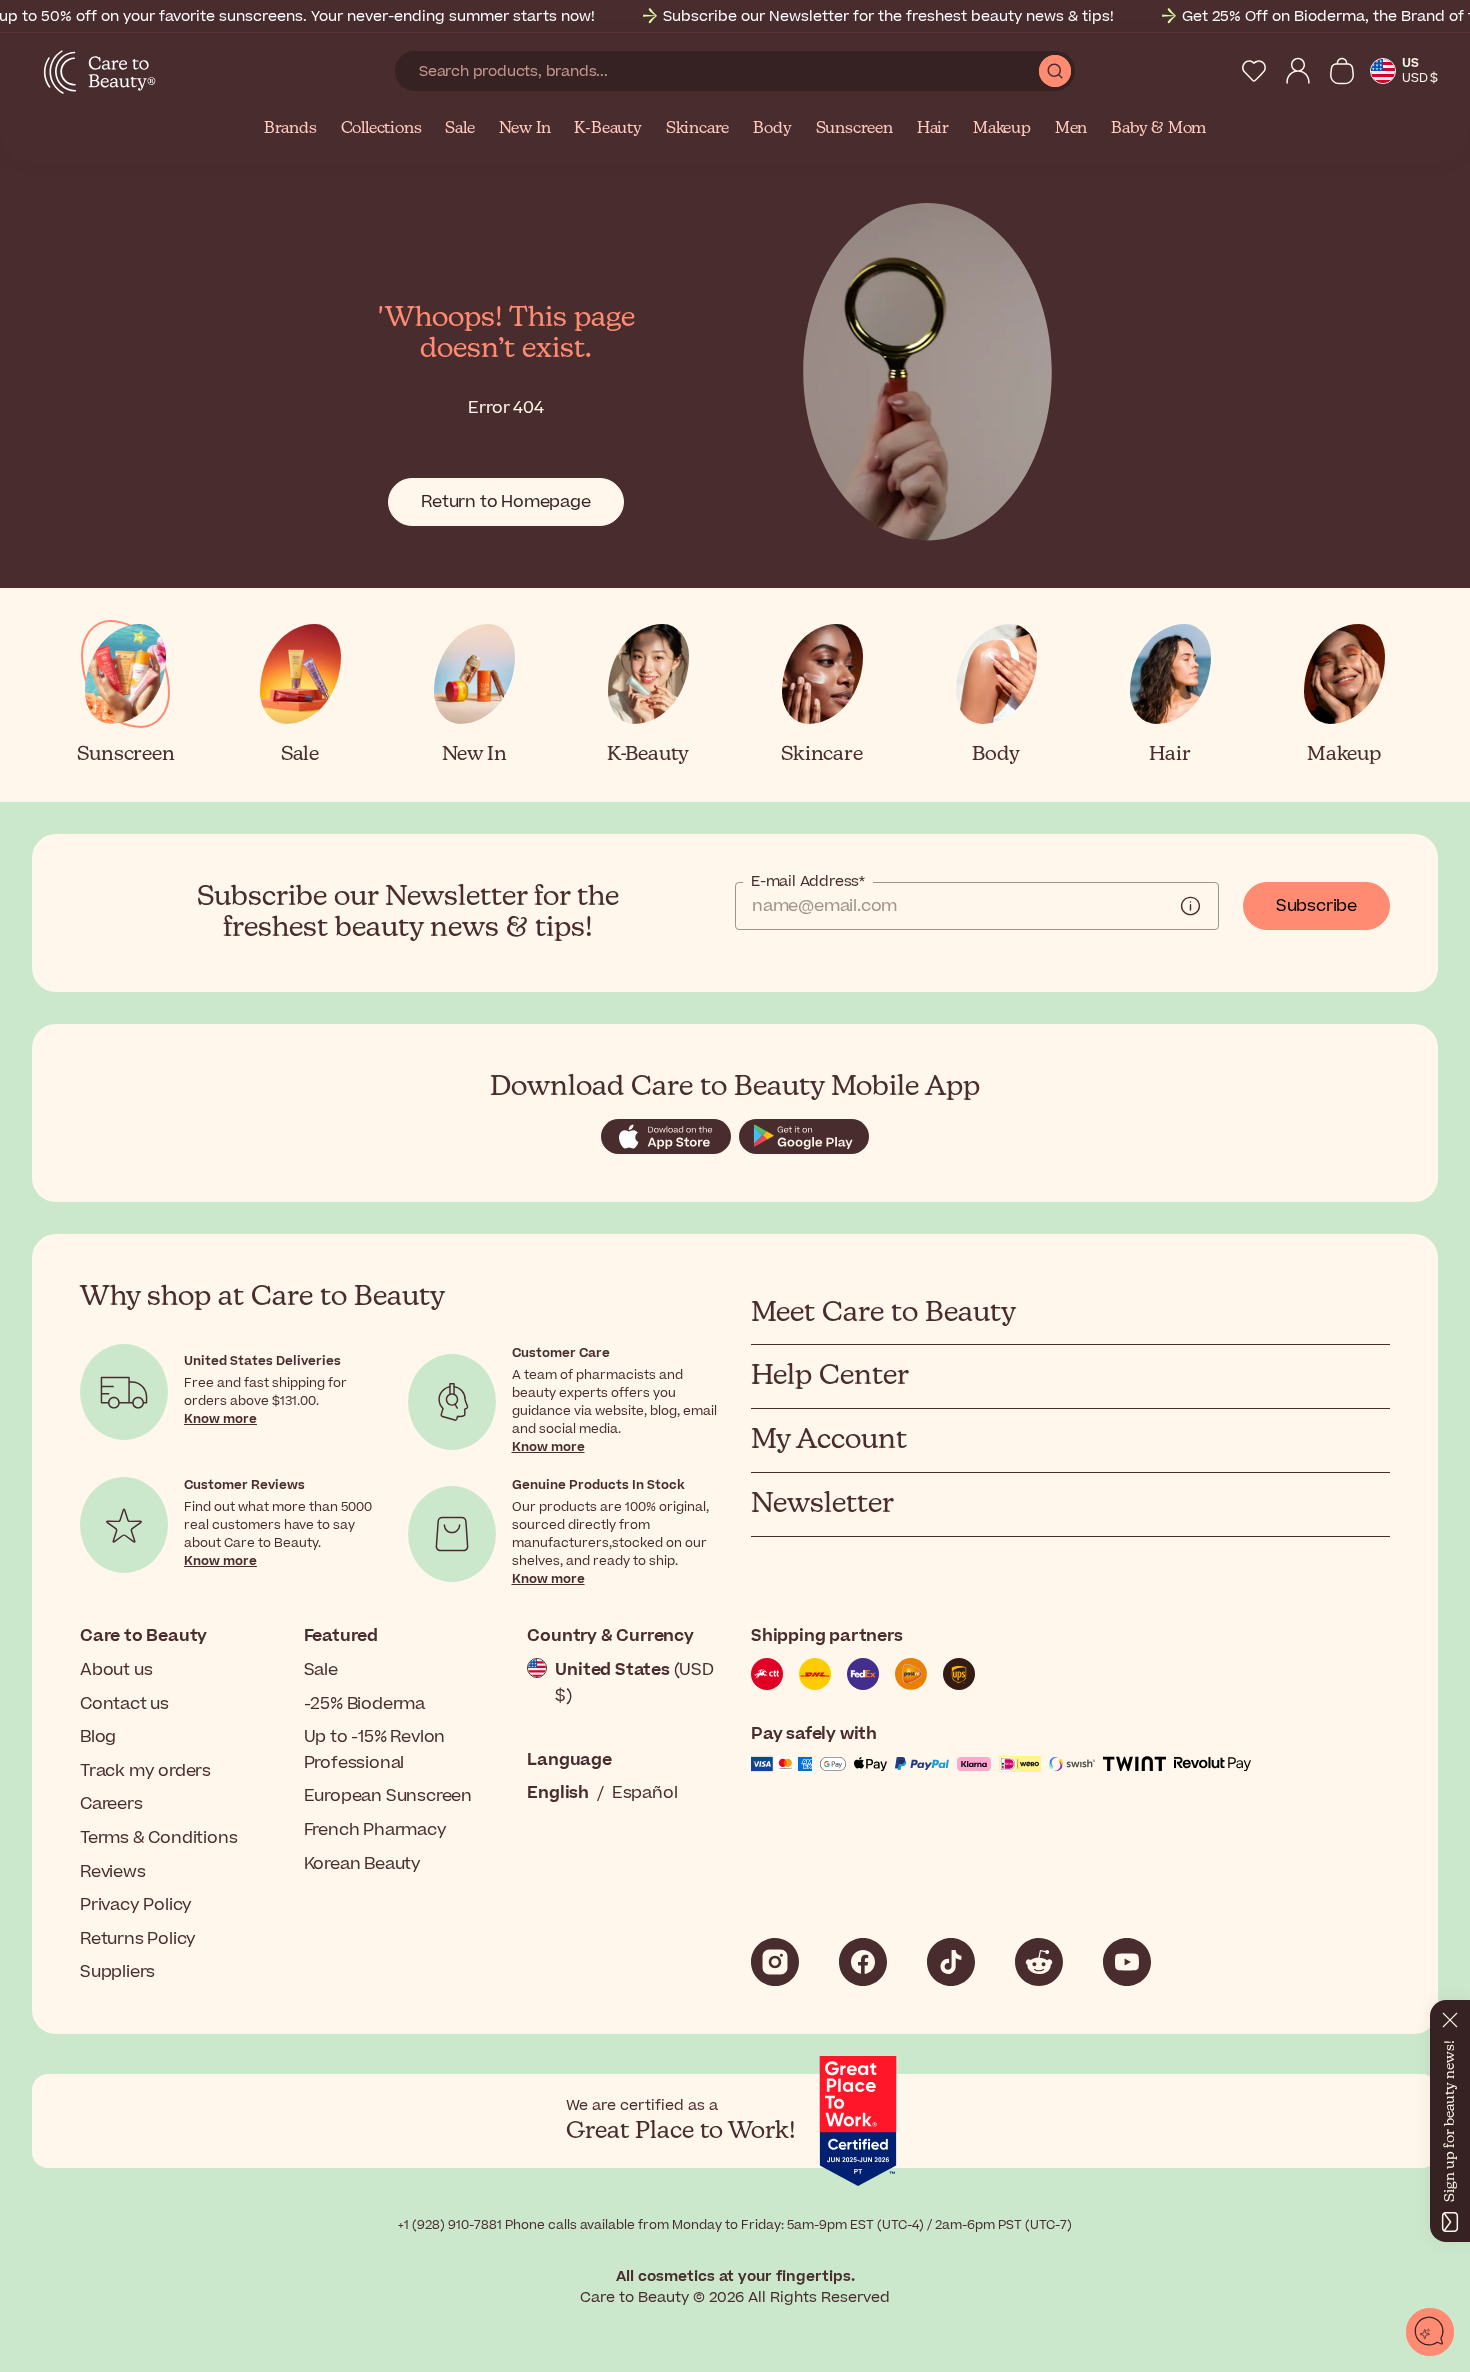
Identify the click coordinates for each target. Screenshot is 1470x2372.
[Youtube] (1127, 1962)
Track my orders (145, 1771)
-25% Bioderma (364, 1704)
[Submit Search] (1055, 71)
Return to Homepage (505, 502)
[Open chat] (1430, 2332)
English (558, 1793)
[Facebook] (863, 1962)
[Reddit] (1039, 1962)
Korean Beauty (362, 1864)
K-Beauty (607, 129)
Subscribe (1316, 906)
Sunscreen (854, 129)
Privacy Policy (136, 1905)
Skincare (697, 129)
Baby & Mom (1158, 129)
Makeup (1002, 129)
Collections (381, 129)
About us (116, 1670)
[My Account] (1298, 71)
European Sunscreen (388, 1796)
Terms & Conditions (158, 1838)
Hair (933, 129)
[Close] (1450, 2016)
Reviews (113, 1872)
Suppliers (117, 1972)
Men (1071, 129)
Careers (111, 1804)
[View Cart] (1342, 71)
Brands (290, 129)
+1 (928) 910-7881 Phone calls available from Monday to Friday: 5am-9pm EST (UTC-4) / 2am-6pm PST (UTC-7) (735, 2225)
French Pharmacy (375, 1830)
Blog (98, 1737)
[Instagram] (775, 1962)
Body (772, 129)
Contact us (124, 1704)
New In (525, 129)
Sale (459, 129)
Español (645, 1793)
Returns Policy (138, 1939)
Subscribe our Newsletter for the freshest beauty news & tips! (888, 16)
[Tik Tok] (951, 1962)
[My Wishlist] (1254, 71)
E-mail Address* (808, 882)
